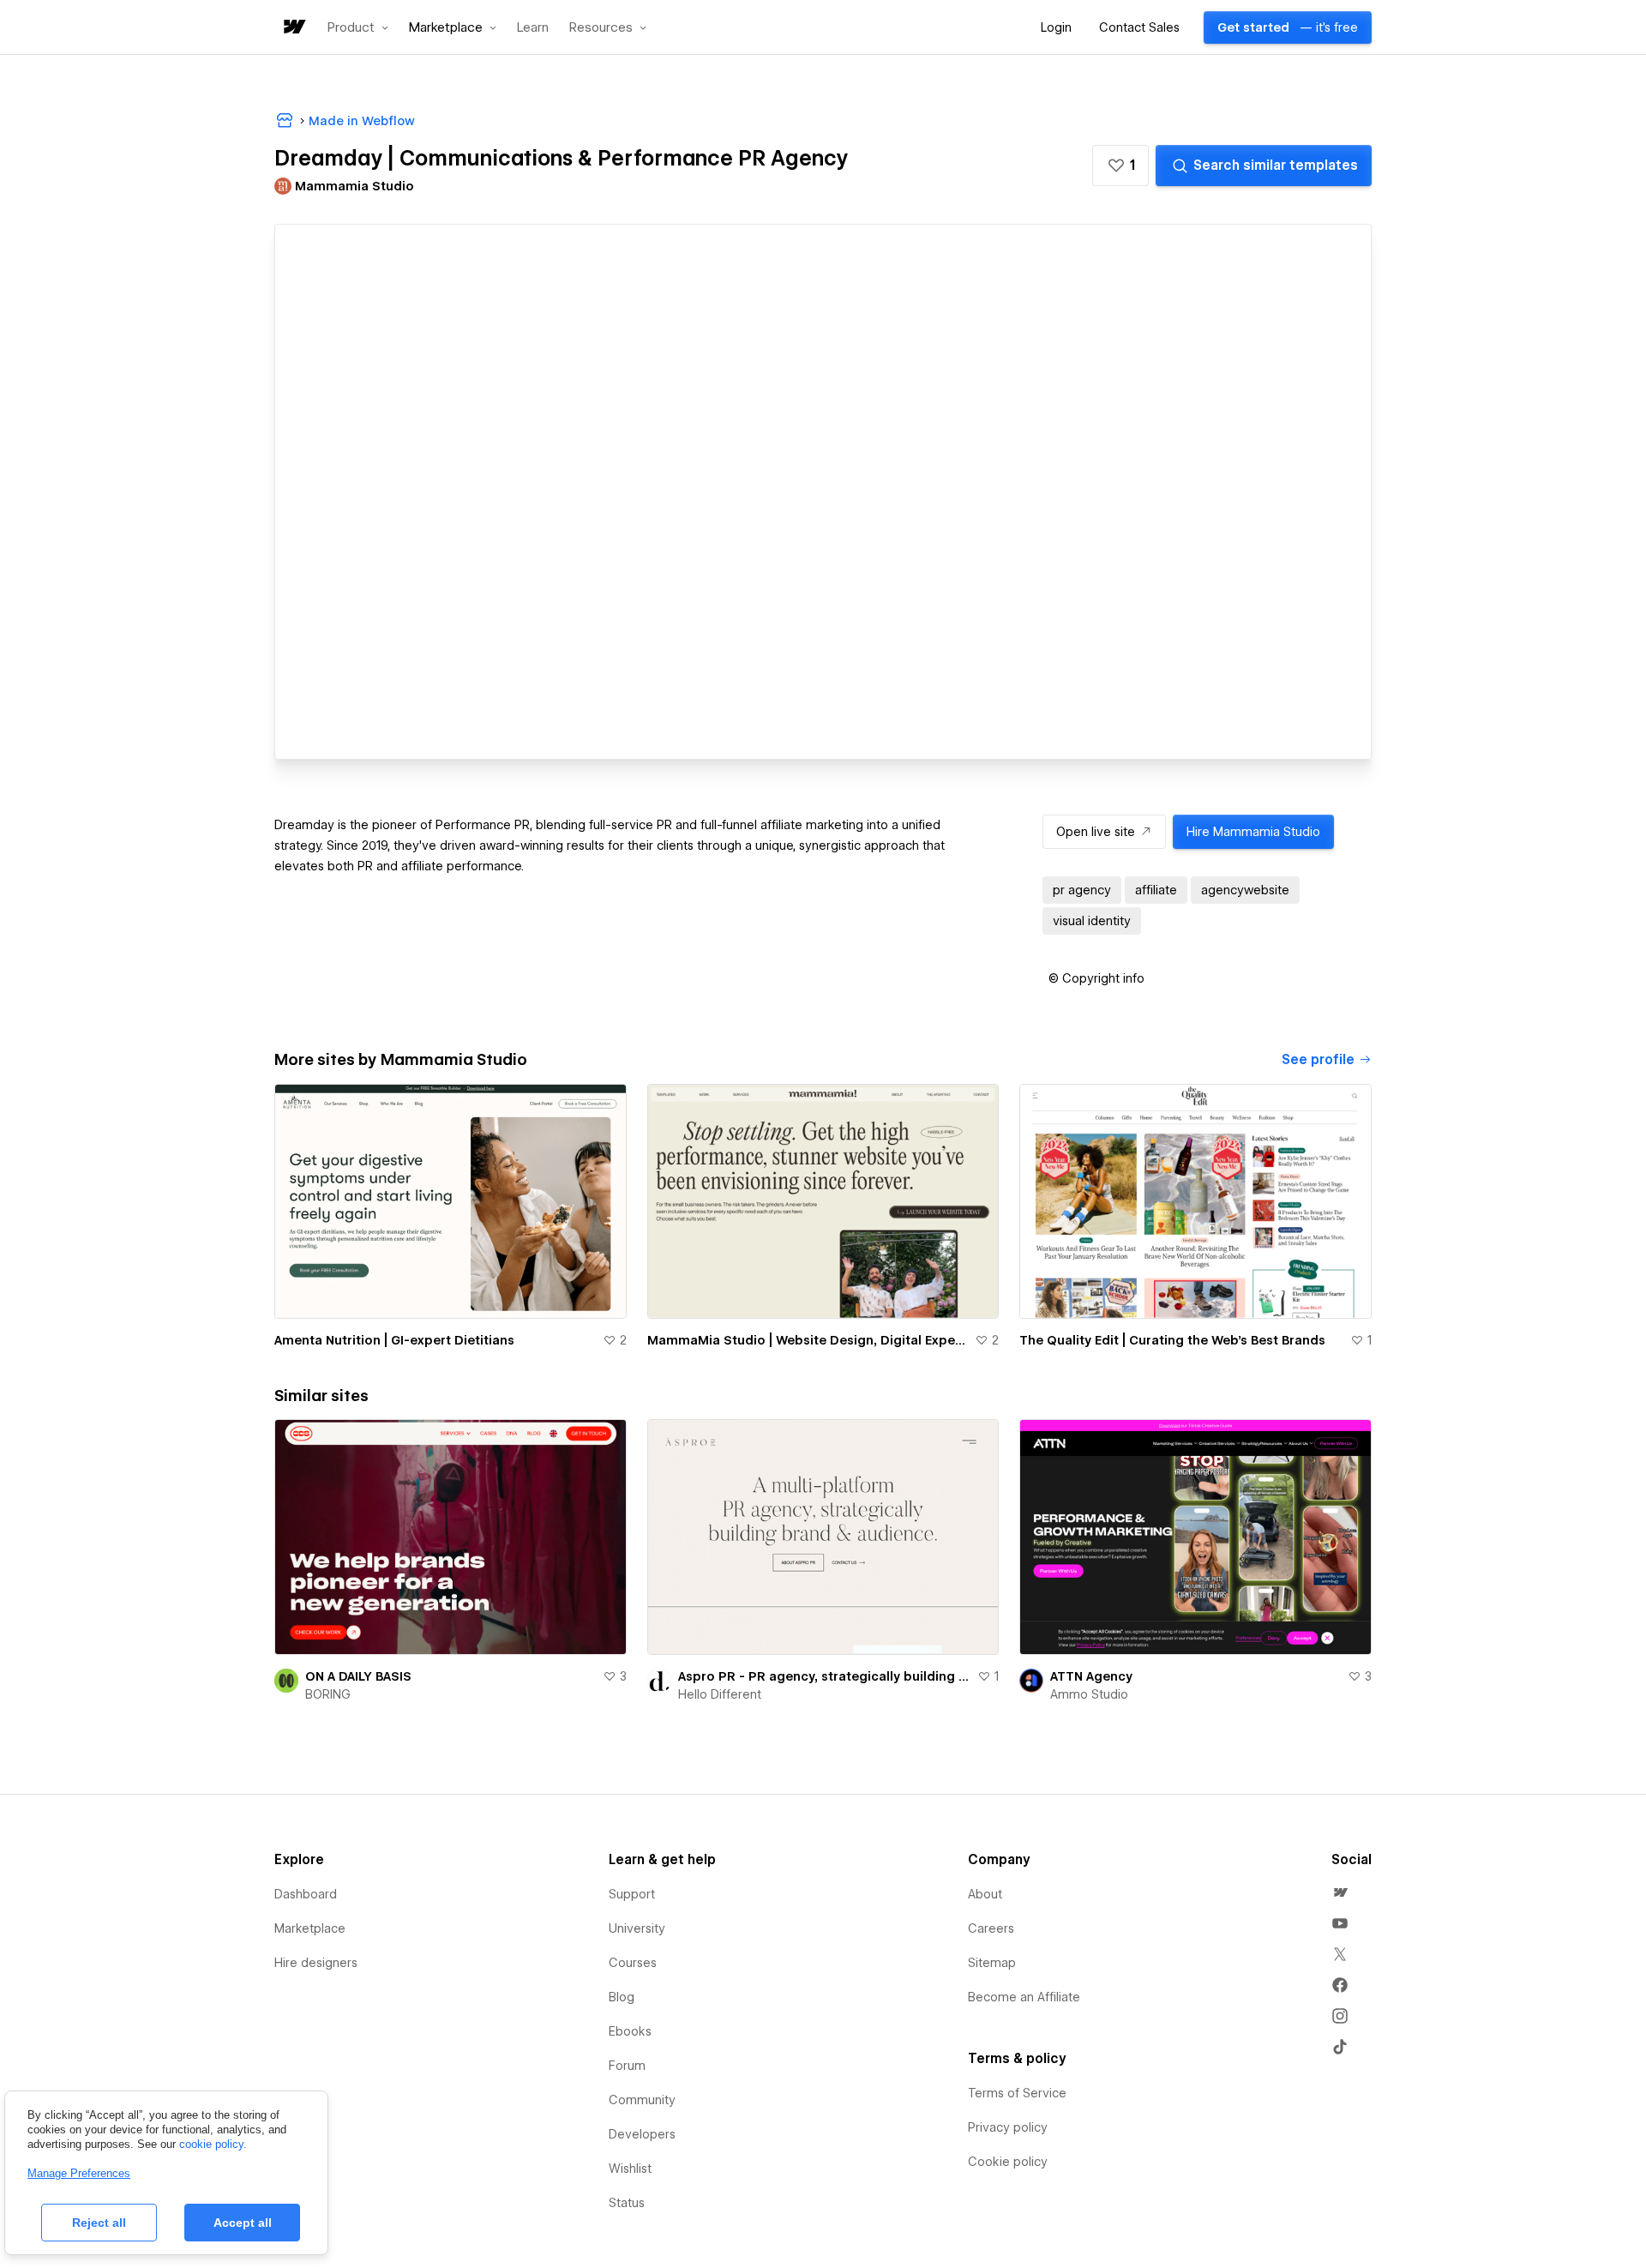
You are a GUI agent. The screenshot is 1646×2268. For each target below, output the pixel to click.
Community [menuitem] (642, 2100)
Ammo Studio (1089, 1694)
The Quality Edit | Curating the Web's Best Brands (1172, 1340)
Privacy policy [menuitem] (1008, 2127)
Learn (533, 28)
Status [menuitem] (627, 2203)
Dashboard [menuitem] (306, 1894)
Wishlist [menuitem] (630, 2169)
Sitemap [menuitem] (992, 1963)
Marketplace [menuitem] (310, 1928)
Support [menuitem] (632, 1894)
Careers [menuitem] (991, 1928)
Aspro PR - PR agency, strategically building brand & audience (825, 1676)
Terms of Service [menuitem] (1017, 2093)
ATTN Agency (1091, 1676)
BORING (328, 1694)
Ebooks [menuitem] (630, 2031)
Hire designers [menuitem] (316, 1963)
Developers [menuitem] (642, 2134)
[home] (293, 28)
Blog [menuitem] (622, 1997)
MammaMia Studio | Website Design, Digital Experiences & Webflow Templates (808, 1340)
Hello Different (720, 1694)
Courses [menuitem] (633, 1963)
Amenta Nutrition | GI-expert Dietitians (394, 1340)
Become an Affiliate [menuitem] (1024, 1997)
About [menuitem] (985, 1894)
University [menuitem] (637, 1928)
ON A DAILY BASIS (358, 1676)
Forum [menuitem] (627, 2066)
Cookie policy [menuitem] (1008, 2162)
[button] (358, 27)
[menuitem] (1340, 1892)
